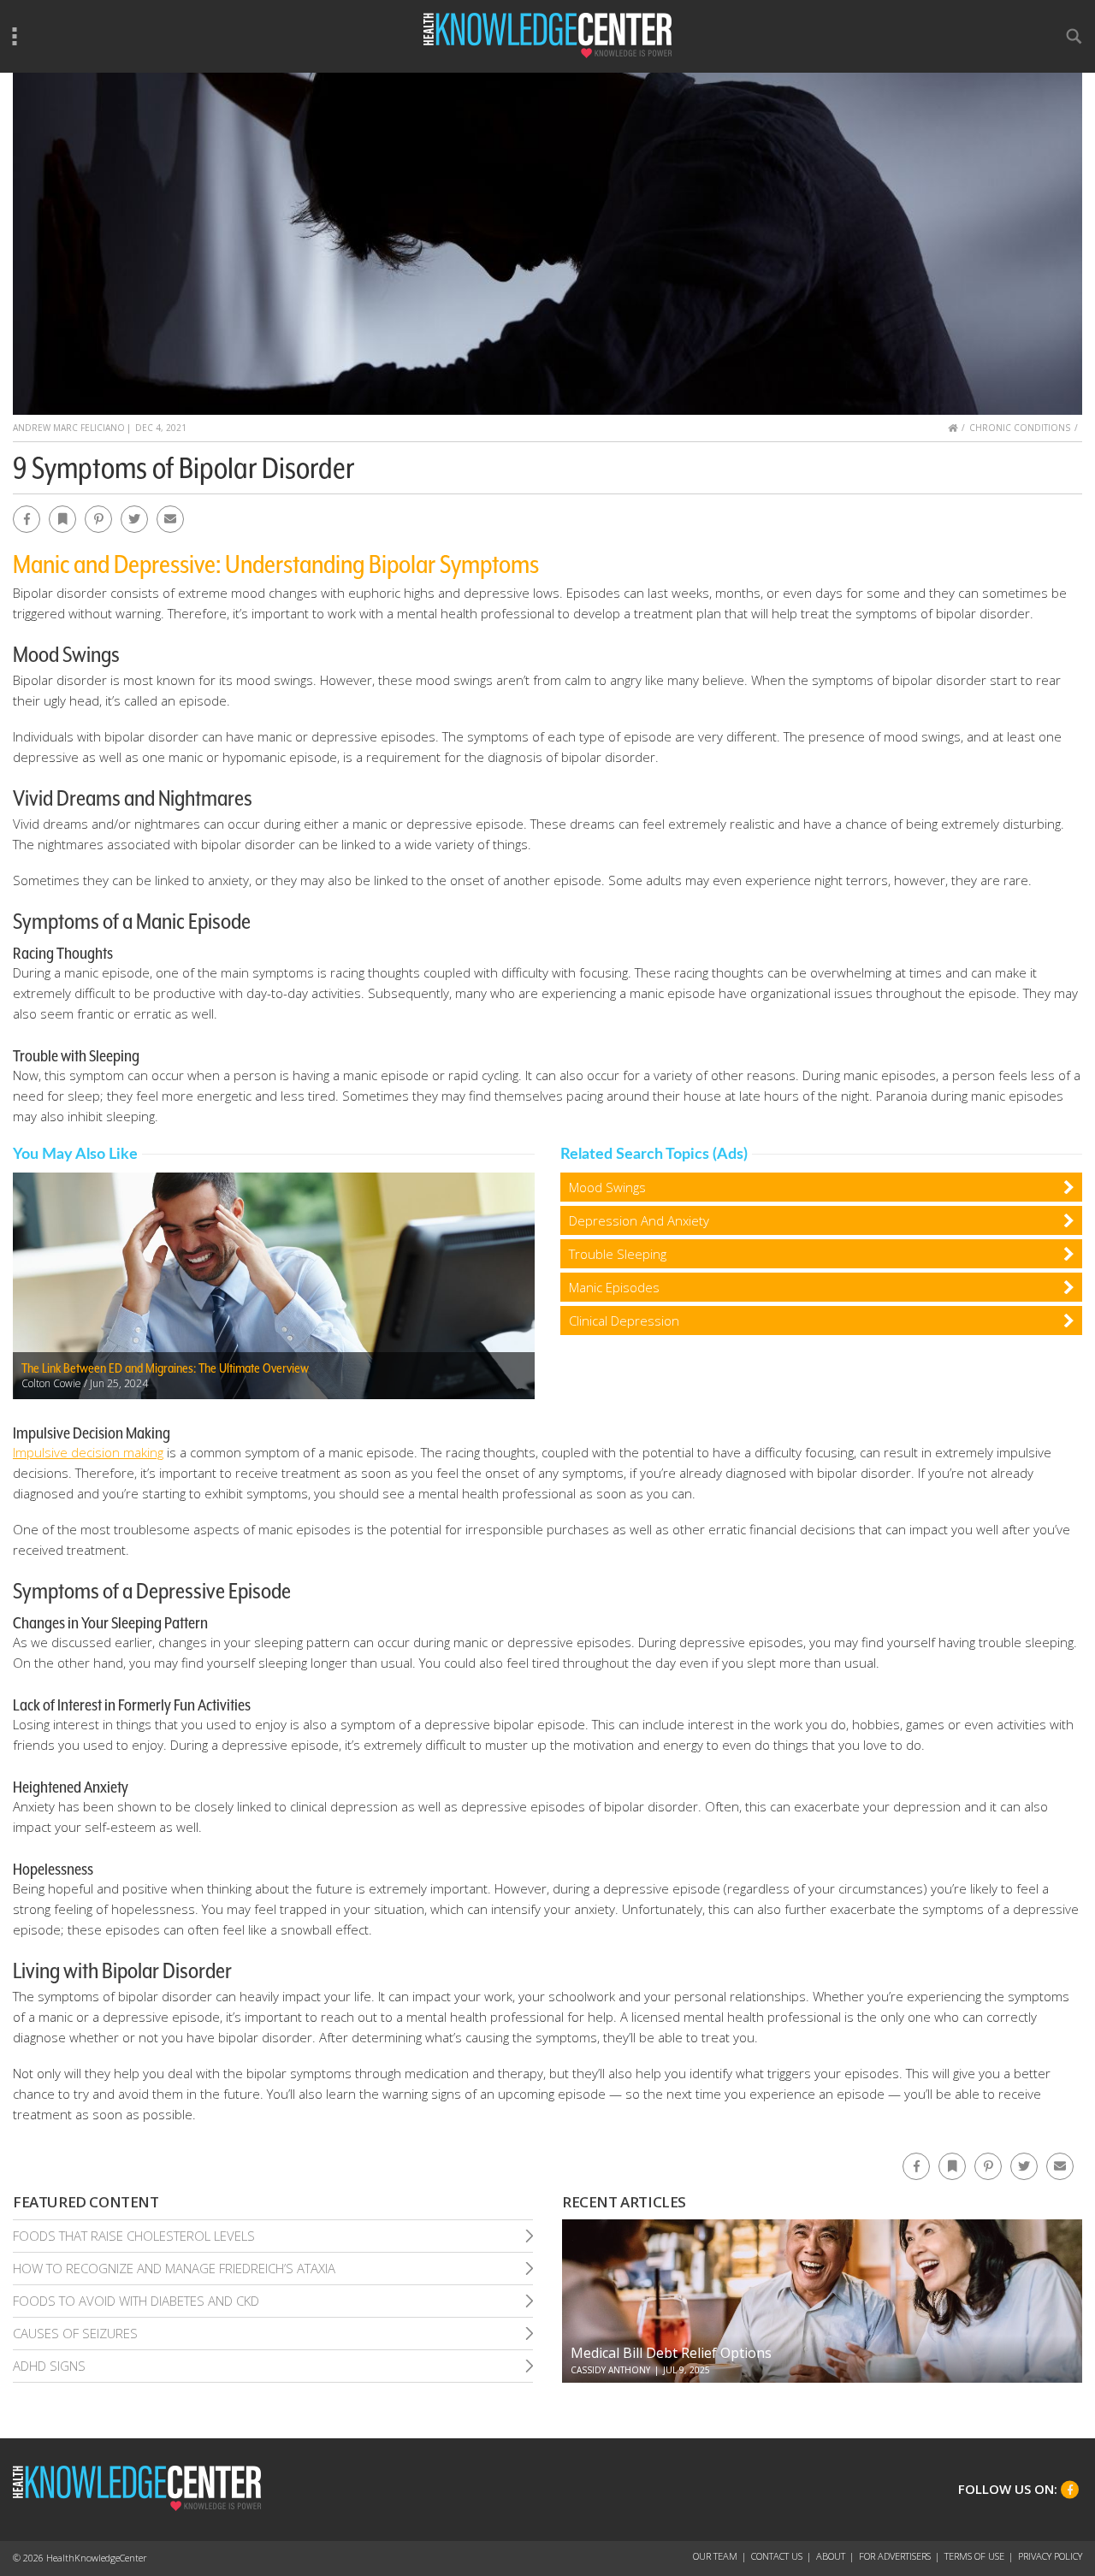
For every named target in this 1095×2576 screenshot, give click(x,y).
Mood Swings (607, 1187)
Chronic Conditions (1020, 428)
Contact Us (777, 2556)
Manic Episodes (614, 1287)
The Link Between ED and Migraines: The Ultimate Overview (165, 1368)
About (831, 2556)
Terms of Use (974, 2556)
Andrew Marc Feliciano (69, 428)
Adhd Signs (49, 2366)
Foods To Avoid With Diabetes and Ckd (136, 2301)
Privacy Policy (1050, 2556)
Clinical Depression (624, 1320)
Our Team (715, 2556)
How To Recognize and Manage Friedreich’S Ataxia (174, 2268)
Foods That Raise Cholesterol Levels (134, 2236)
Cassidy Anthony (610, 2370)
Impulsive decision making (88, 1452)
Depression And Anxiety (639, 1220)
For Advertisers (895, 2556)
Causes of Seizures (75, 2333)
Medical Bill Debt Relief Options (671, 2353)
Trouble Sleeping (618, 1254)
